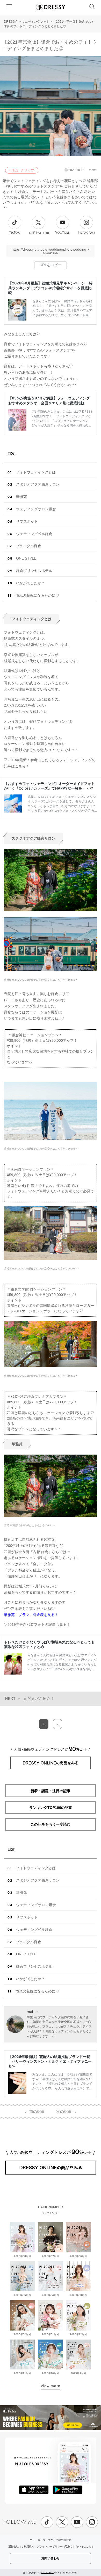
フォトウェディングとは (36, 472)
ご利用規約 (28, 2546)
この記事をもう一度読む (51, 1824)
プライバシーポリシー (50, 2546)
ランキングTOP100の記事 (51, 1808)
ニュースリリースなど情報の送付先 (51, 2540)
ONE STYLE (26, 558)
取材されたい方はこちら (80, 2546)
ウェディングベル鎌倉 (34, 534)
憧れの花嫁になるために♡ (37, 595)
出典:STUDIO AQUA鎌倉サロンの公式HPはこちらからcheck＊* (41, 980)
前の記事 (35, 2111)
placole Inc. (47, 2572)
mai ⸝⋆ (33, 2012)
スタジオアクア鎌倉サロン (38, 484)
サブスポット (27, 521)
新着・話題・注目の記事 (51, 1791)
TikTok (15, 233)
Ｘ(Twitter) (39, 233)
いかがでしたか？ (30, 583)
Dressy (51, 7)
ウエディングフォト (35, 22)
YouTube (63, 233)
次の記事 (66, 2111)
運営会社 (13, 2546)
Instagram (86, 233)
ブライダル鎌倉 (28, 546)
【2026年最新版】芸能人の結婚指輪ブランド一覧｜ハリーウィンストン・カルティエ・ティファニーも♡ (50, 2061)
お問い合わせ (51, 2558)
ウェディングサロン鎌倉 (36, 509)
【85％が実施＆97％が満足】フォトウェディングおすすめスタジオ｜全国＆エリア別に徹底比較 (49, 400)
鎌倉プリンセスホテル (34, 571)
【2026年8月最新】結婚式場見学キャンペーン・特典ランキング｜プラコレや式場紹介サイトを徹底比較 (50, 288)
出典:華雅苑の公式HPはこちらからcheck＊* (30, 1525)
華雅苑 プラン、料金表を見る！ (31, 1615)
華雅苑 (21, 497)
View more (51, 2386)
